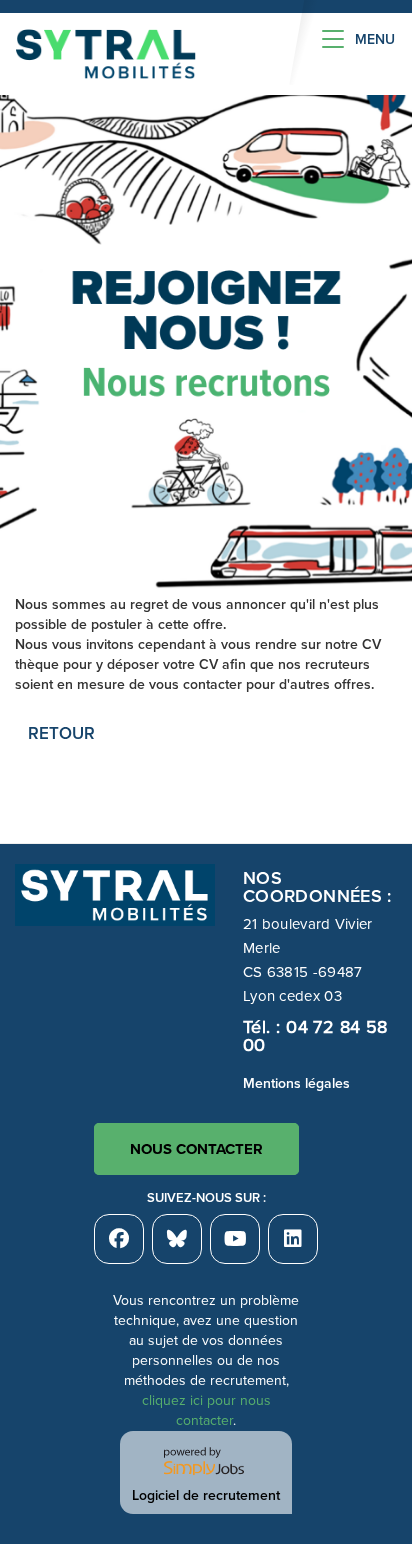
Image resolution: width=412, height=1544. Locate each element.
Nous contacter (196, 1149)
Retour (61, 733)
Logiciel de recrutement (206, 1495)
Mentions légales (296, 1083)
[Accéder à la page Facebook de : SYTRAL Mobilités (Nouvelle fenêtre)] (119, 1239)
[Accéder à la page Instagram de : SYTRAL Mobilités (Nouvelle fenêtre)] (293, 1239)
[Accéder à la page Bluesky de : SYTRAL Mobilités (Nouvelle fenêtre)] (177, 1239)
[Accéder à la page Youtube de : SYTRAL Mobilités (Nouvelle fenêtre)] (235, 1239)
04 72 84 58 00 (315, 1036)
